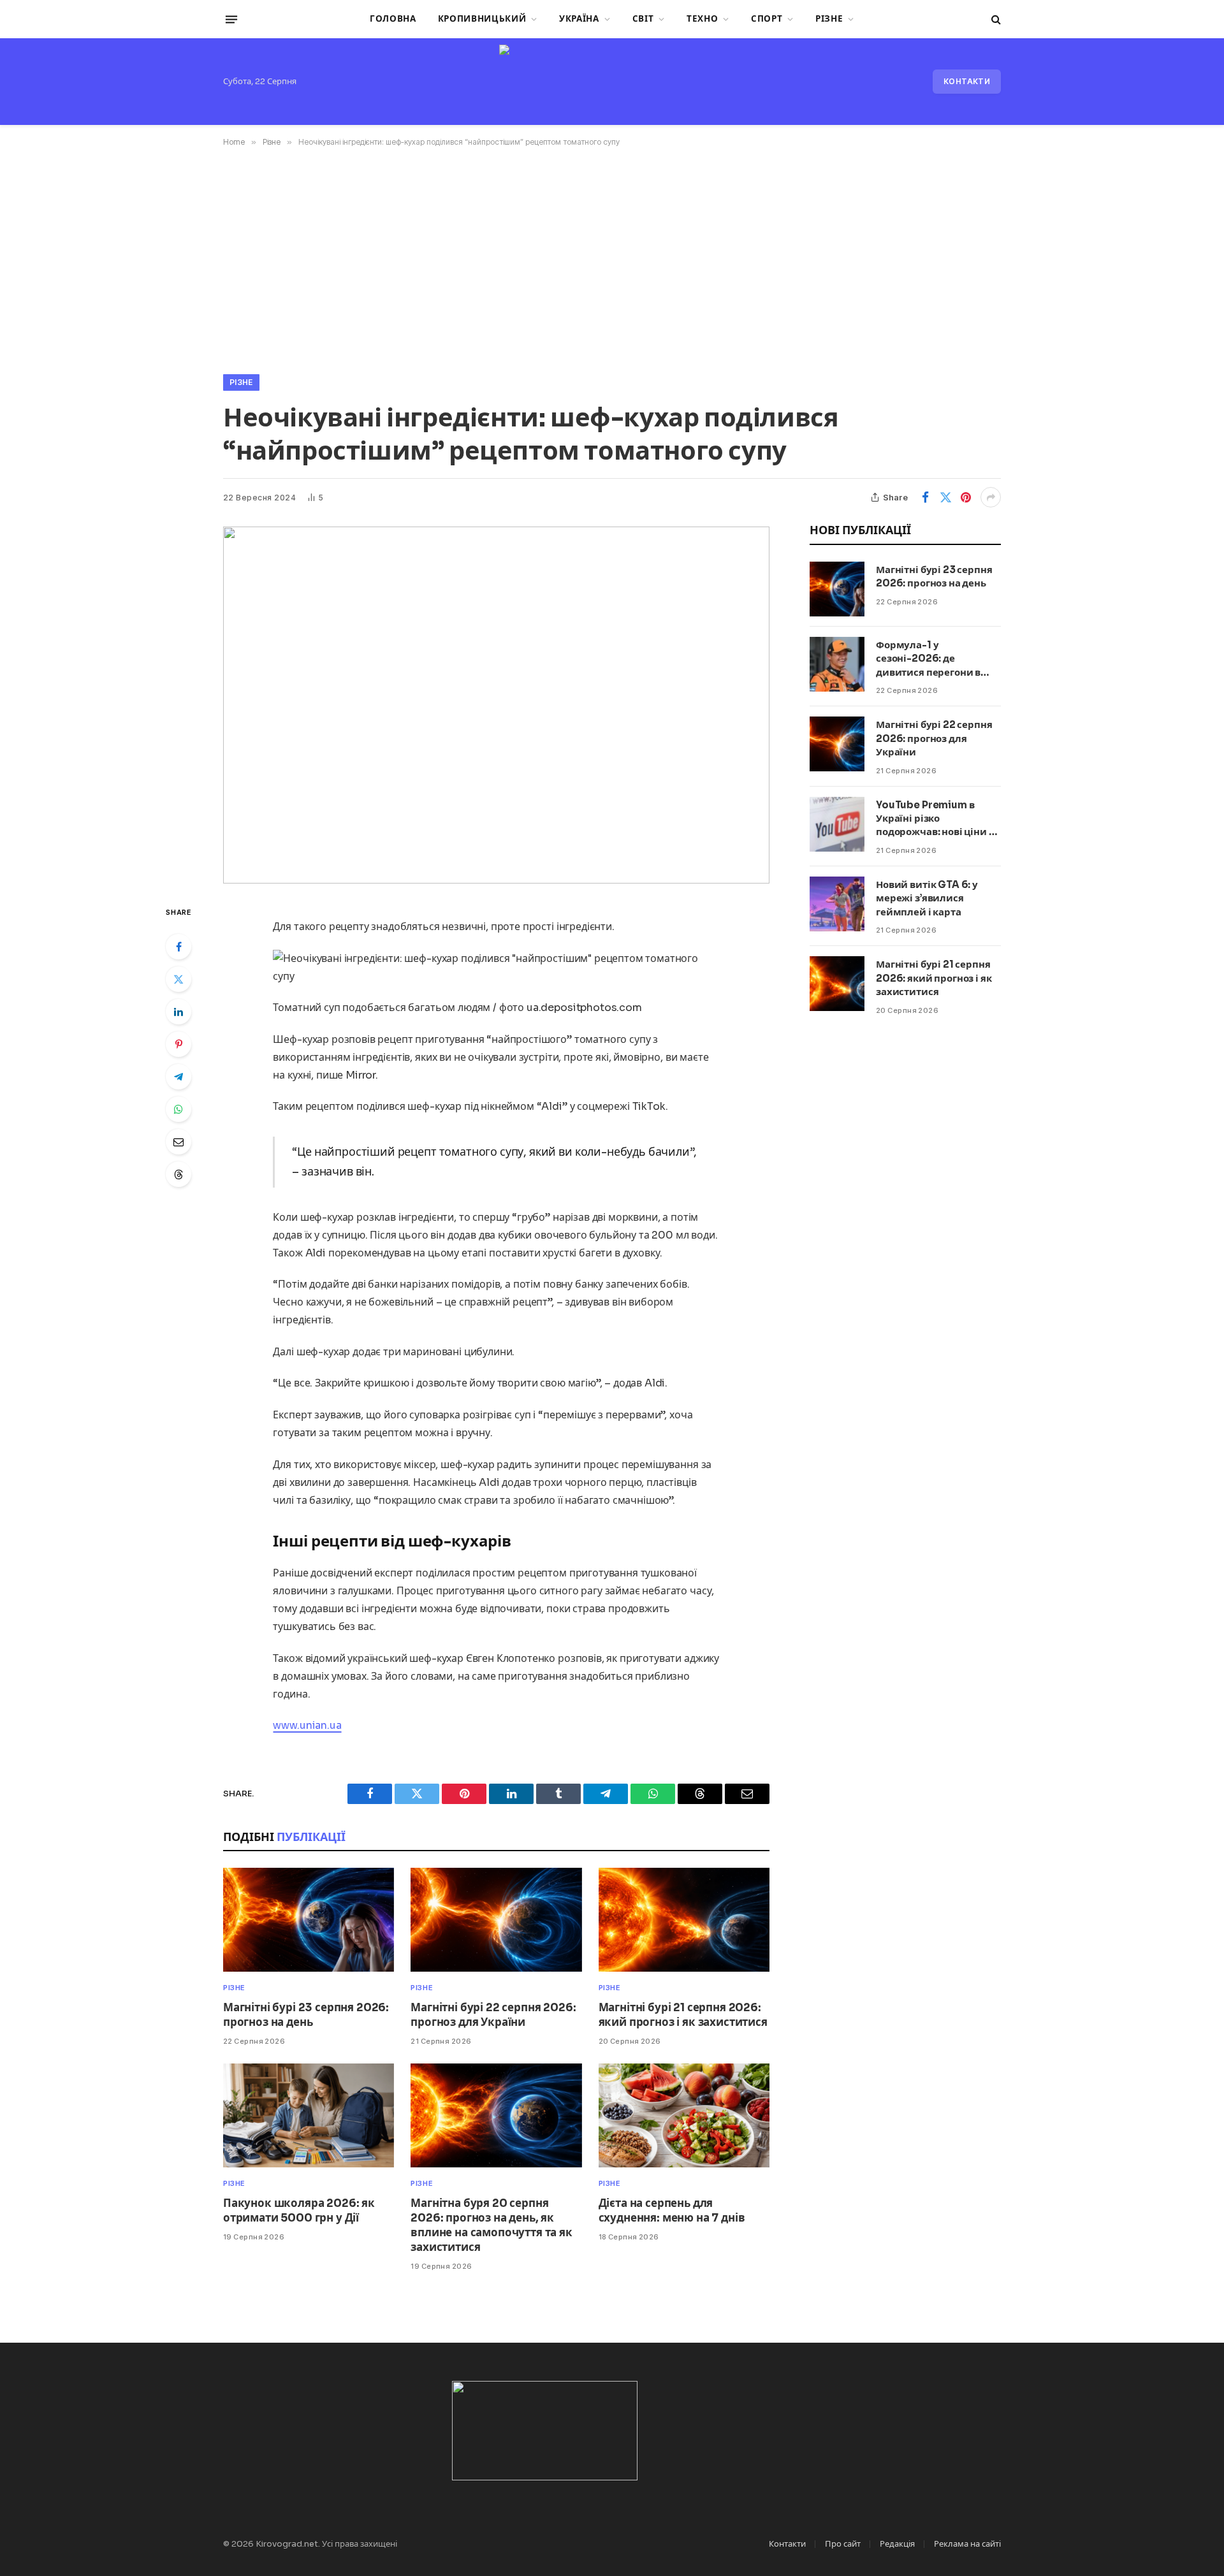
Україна (579, 19)
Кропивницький (482, 19)
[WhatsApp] (178, 1109)
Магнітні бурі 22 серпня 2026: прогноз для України (493, 2015)
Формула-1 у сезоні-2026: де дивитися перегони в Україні (928, 659)
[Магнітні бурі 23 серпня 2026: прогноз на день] (309, 1920)
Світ (643, 19)
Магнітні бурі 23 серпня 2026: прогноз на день (306, 2015)
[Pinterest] (178, 1044)
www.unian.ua (307, 1725)
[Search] (995, 19)
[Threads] (178, 1174)
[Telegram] (178, 1077)
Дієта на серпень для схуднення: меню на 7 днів (672, 2211)
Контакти (967, 81)
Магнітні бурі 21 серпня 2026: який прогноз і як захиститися (683, 2015)
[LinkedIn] (178, 1012)
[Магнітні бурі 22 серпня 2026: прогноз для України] (496, 1920)
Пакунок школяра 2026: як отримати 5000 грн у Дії (299, 2211)
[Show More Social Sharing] (991, 497)
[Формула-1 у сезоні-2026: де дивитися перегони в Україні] (837, 664)
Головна (393, 19)
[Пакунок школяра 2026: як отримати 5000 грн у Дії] (309, 2115)
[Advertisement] (612, 258)
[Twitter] (178, 979)
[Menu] (231, 19)
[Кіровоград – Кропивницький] (612, 82)
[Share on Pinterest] (966, 497)
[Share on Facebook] (925, 497)
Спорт (767, 19)
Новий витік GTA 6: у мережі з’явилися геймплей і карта (927, 898)
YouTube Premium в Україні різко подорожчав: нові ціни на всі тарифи (938, 819)
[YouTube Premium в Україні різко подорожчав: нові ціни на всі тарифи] (837, 824)
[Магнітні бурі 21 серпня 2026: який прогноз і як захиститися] (684, 1920)
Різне (829, 19)
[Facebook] (178, 947)
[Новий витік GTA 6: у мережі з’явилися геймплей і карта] (837, 904)
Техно (702, 19)
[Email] (178, 1142)
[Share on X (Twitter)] (945, 497)
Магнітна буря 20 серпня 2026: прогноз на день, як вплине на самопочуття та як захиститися (491, 2225)
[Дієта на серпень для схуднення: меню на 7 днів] (684, 2115)
